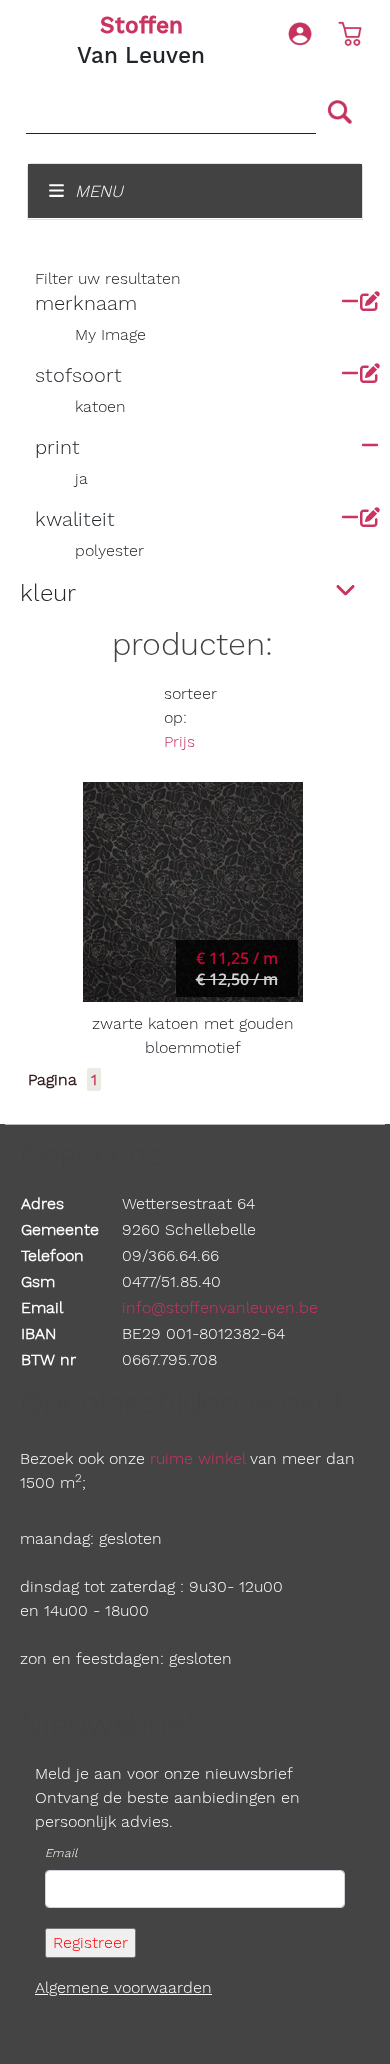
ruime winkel (197, 1458)
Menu (96, 191)
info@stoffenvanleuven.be (220, 1307)
